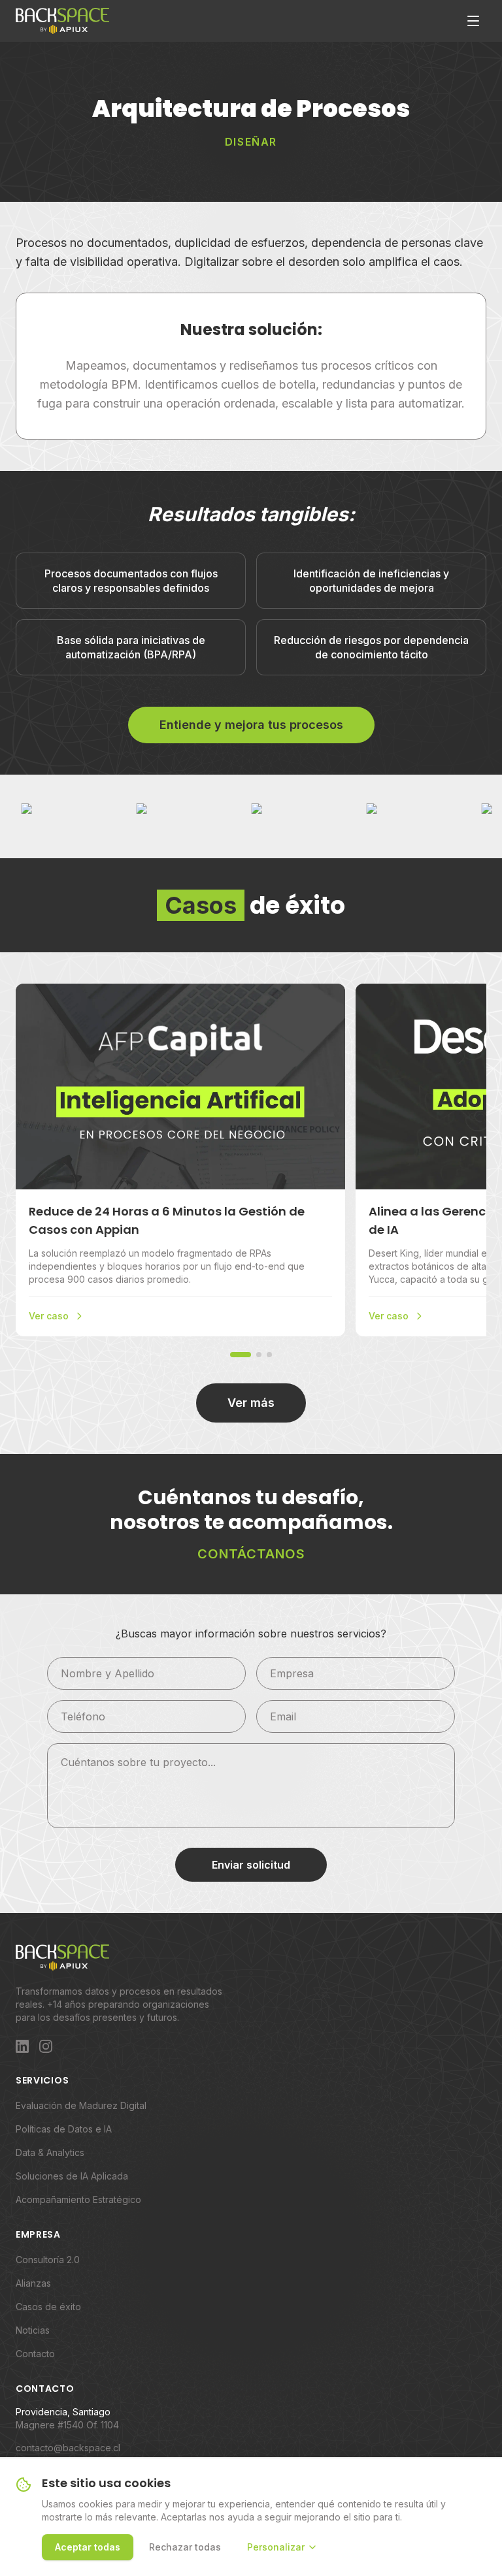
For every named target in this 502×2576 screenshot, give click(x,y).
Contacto (35, 2354)
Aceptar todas (88, 2547)
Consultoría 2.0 (48, 2260)
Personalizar (276, 2547)
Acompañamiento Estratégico (78, 2199)
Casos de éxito (48, 2307)
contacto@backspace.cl (68, 2448)
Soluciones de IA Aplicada (72, 2176)
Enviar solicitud (251, 1865)
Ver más (251, 1403)
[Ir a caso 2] (259, 1355)
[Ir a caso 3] (269, 1355)
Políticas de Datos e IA (64, 2129)
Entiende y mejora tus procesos (251, 725)
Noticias (33, 2330)
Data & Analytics (50, 2152)
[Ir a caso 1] (241, 1355)
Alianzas (33, 2283)
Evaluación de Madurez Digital (81, 2105)
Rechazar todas (185, 2547)
